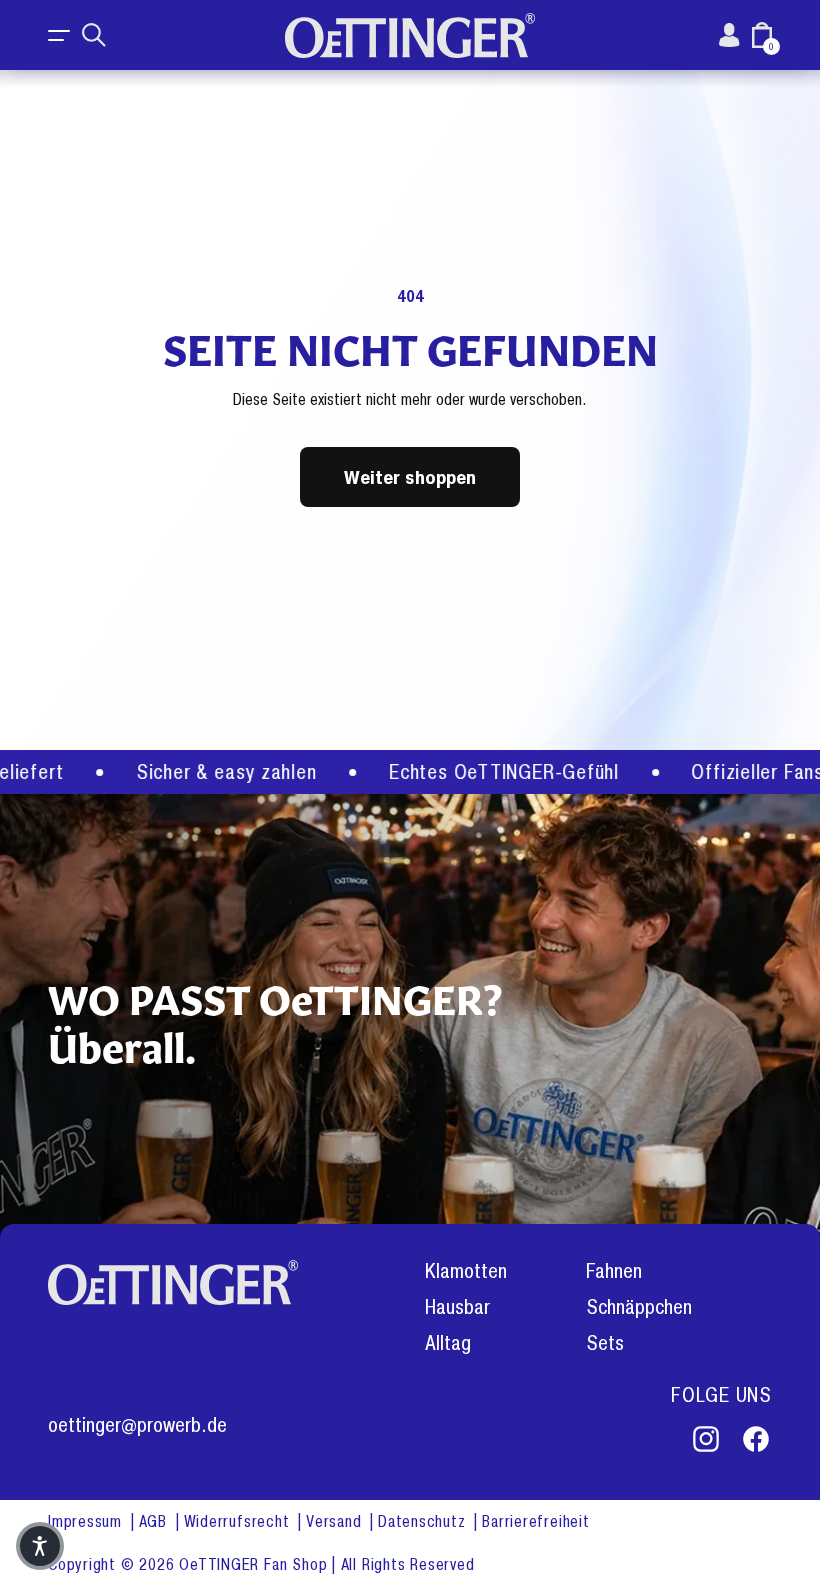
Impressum (87, 1521)
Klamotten (466, 1271)
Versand (336, 1521)
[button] (60, 35)
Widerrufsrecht (239, 1521)
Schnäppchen (639, 1307)
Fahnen (614, 1271)
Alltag (448, 1343)
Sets (605, 1343)
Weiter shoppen (410, 476)
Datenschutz (424, 1521)
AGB (155, 1521)
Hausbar (457, 1307)
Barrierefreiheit (535, 1521)
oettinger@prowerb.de (137, 1425)
